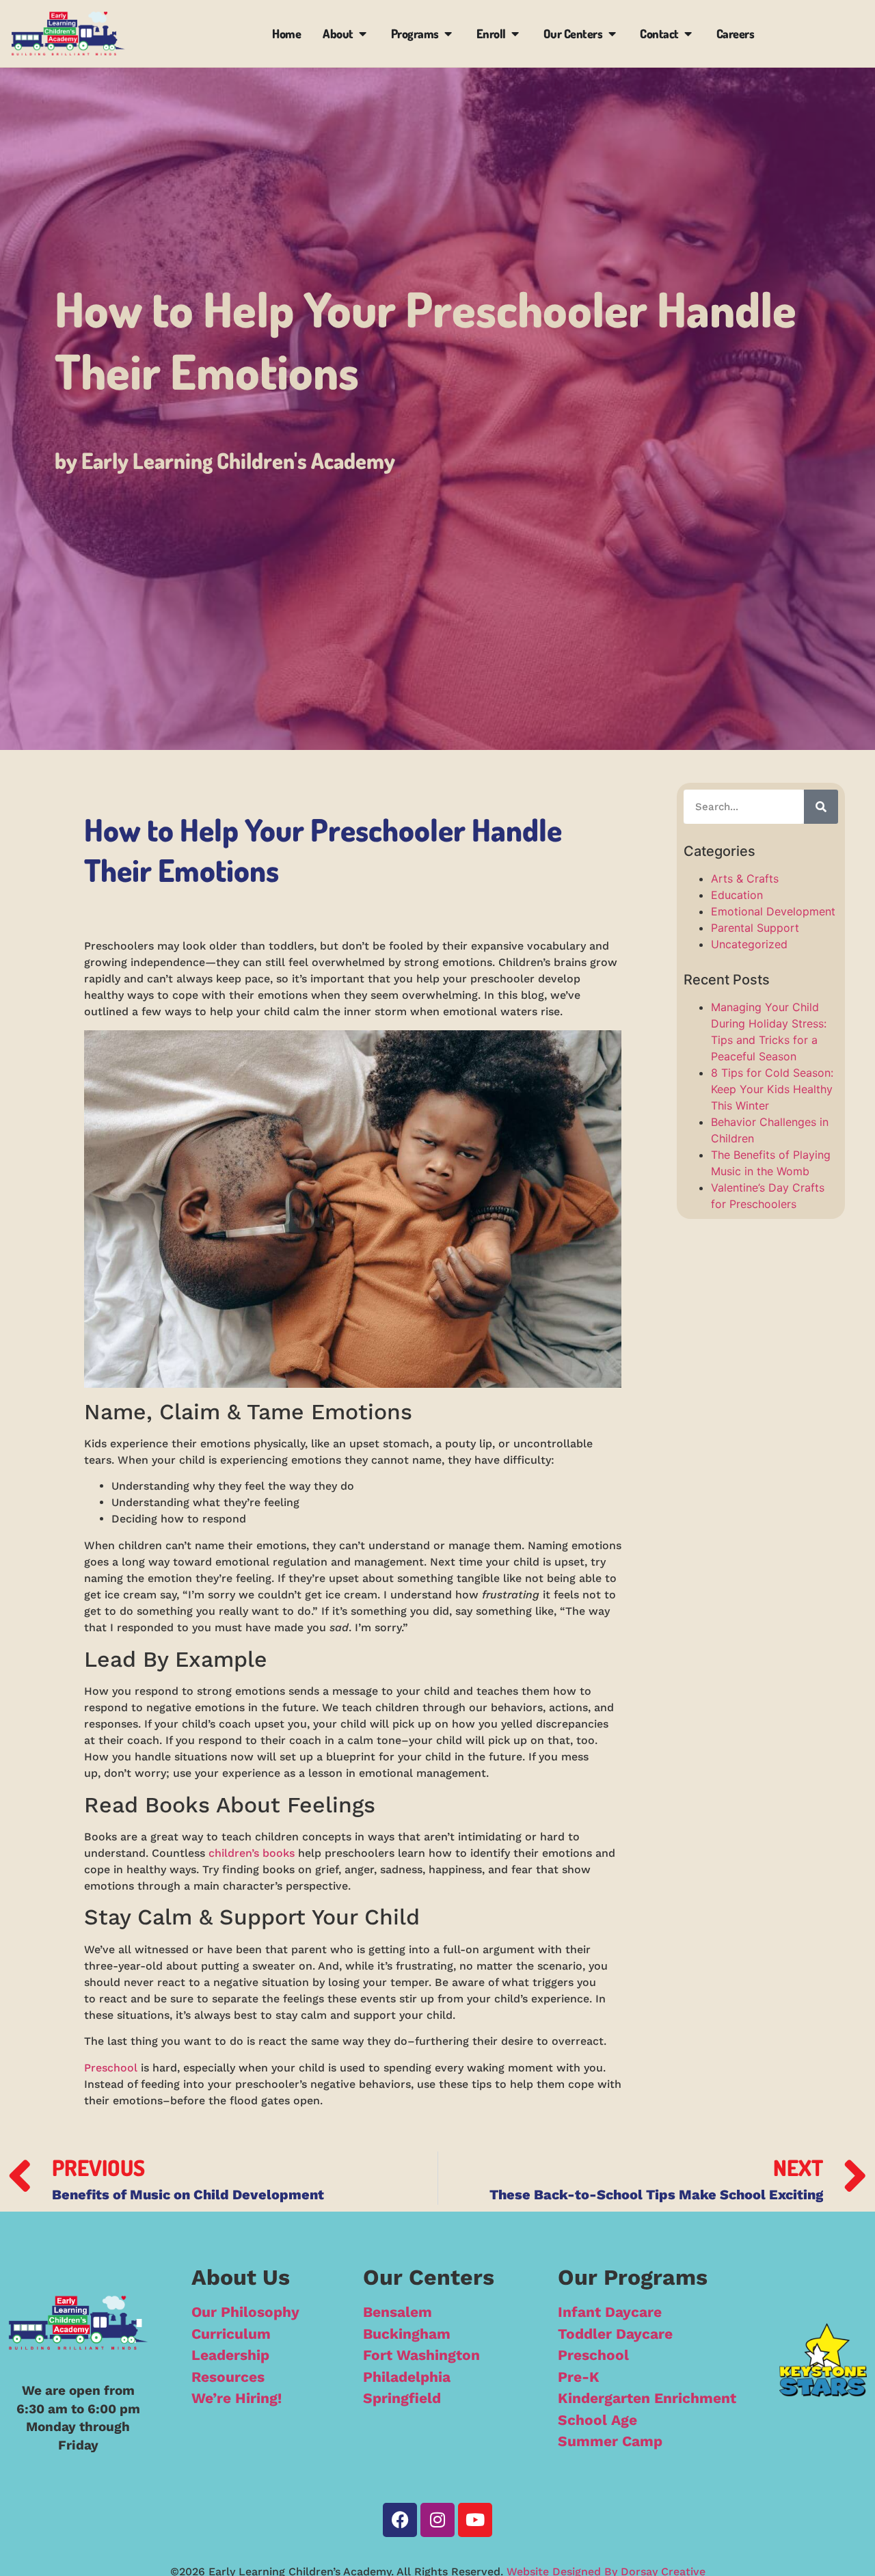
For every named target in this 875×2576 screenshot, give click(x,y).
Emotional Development (773, 911)
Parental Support (755, 928)
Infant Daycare (610, 2312)
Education (737, 895)
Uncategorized (749, 944)
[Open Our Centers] (612, 34)
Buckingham (407, 2334)
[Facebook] (400, 2520)
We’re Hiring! (237, 2398)
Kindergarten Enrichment (647, 2398)
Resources (228, 2377)
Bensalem (398, 2312)
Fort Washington (421, 2355)
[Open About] (363, 34)
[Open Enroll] (515, 34)
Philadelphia (407, 2377)
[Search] (821, 807)
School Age (597, 2420)
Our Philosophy (245, 2312)
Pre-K (579, 2377)
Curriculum (231, 2334)
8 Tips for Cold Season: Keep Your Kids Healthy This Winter (772, 1089)
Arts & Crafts (745, 878)
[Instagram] (437, 2520)
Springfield (402, 2398)
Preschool (111, 2068)
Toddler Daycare (615, 2334)
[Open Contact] (688, 34)
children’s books (252, 1853)
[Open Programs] (448, 34)
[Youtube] (475, 2520)
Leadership (230, 2355)
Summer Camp (610, 2441)
